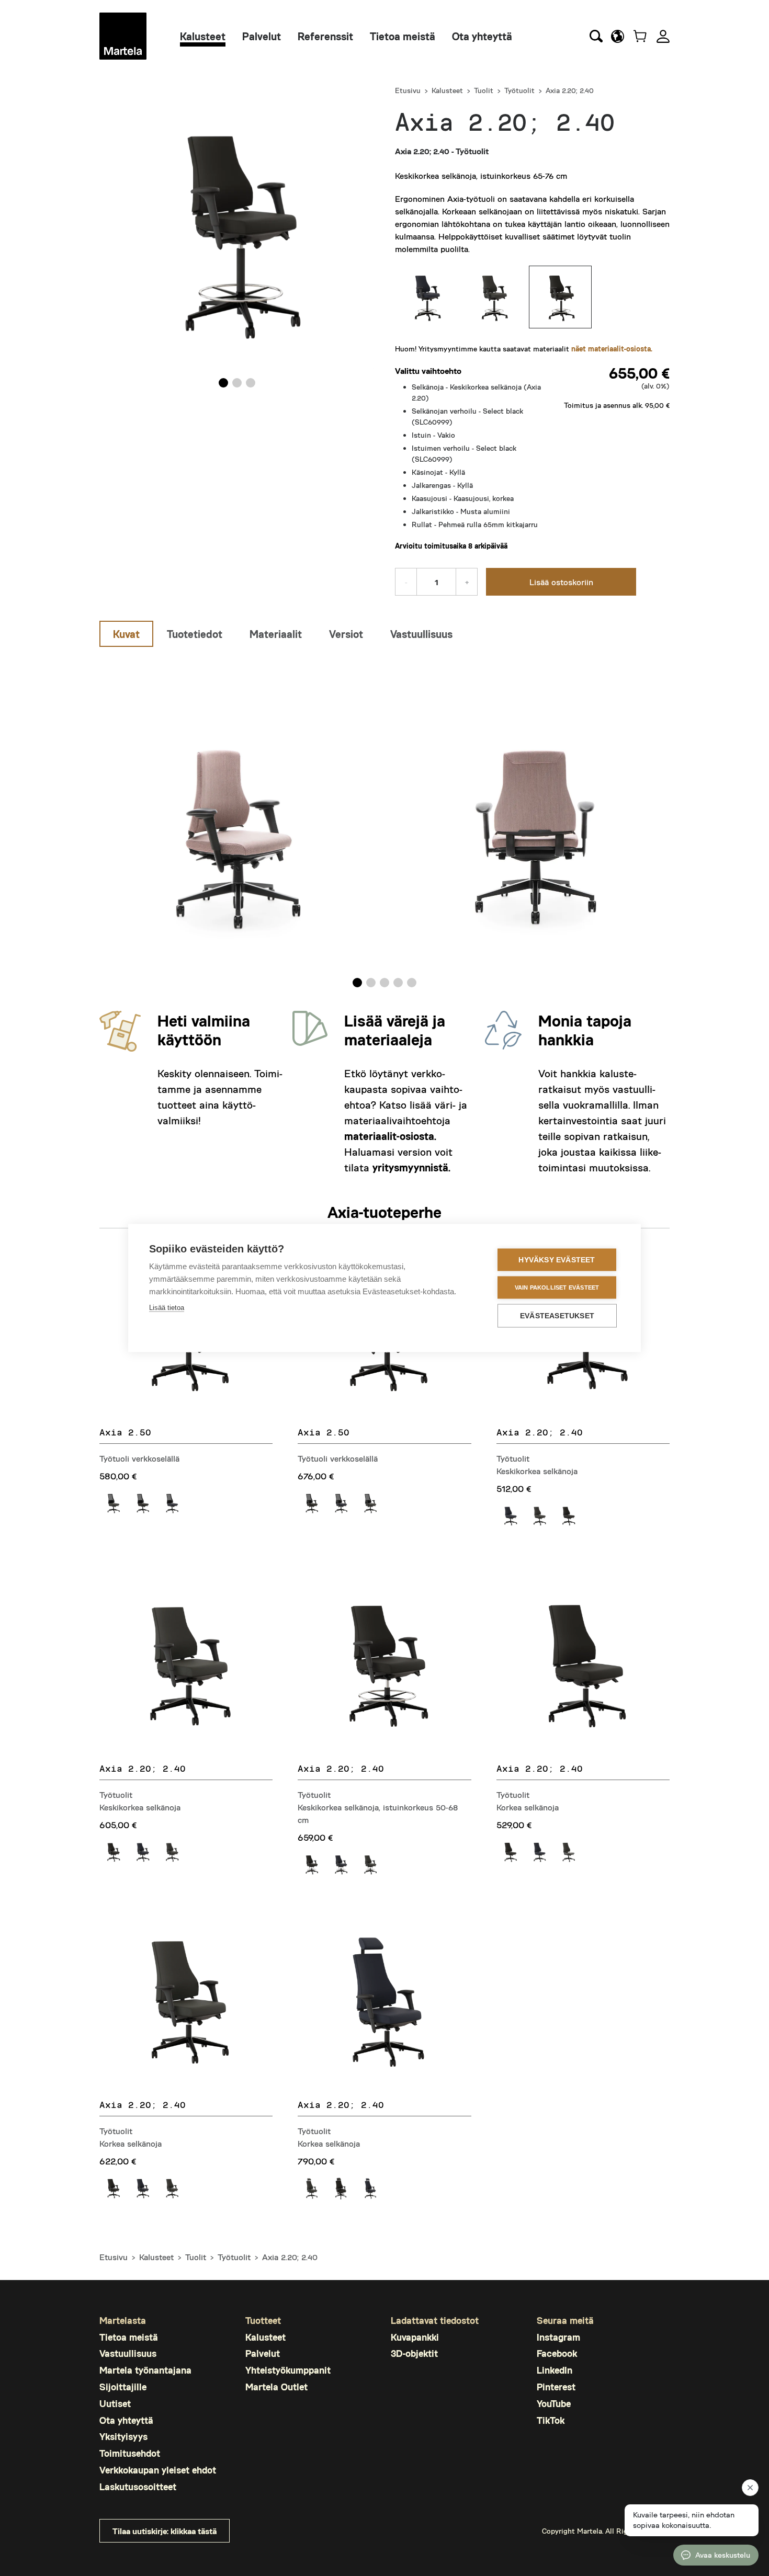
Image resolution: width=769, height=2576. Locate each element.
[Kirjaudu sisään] (663, 36)
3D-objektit (414, 2353)
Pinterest (556, 2387)
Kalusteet (203, 36)
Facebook (557, 2353)
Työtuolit (519, 90)
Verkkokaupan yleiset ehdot (158, 2470)
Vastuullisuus (128, 2353)
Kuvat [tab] (126, 634)
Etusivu (408, 90)
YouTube (554, 2403)
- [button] (406, 582)
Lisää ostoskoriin (561, 582)
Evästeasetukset (557, 1316)
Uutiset (115, 2403)
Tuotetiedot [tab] (195, 634)
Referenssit (325, 36)
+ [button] (467, 582)
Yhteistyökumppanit (288, 2370)
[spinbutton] (436, 582)
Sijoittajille (123, 2387)
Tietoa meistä (403, 36)
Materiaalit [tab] (276, 634)
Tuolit (484, 90)
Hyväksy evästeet (557, 1260)
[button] (618, 36)
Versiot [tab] (346, 634)
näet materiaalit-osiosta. (612, 349)
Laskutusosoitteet (138, 2487)
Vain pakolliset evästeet (557, 1287)
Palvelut (262, 36)
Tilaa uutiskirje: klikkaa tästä (165, 2531)
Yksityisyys (123, 2436)
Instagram (558, 2337)
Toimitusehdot (130, 2453)
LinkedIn (555, 2370)
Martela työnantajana (145, 2370)
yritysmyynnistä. (411, 1167)
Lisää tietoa (167, 1308)
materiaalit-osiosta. (390, 1136)
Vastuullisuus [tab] (421, 634)
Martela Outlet (276, 2387)
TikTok (551, 2420)
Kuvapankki (415, 2337)
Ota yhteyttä (482, 36)
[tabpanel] (384, 820)
